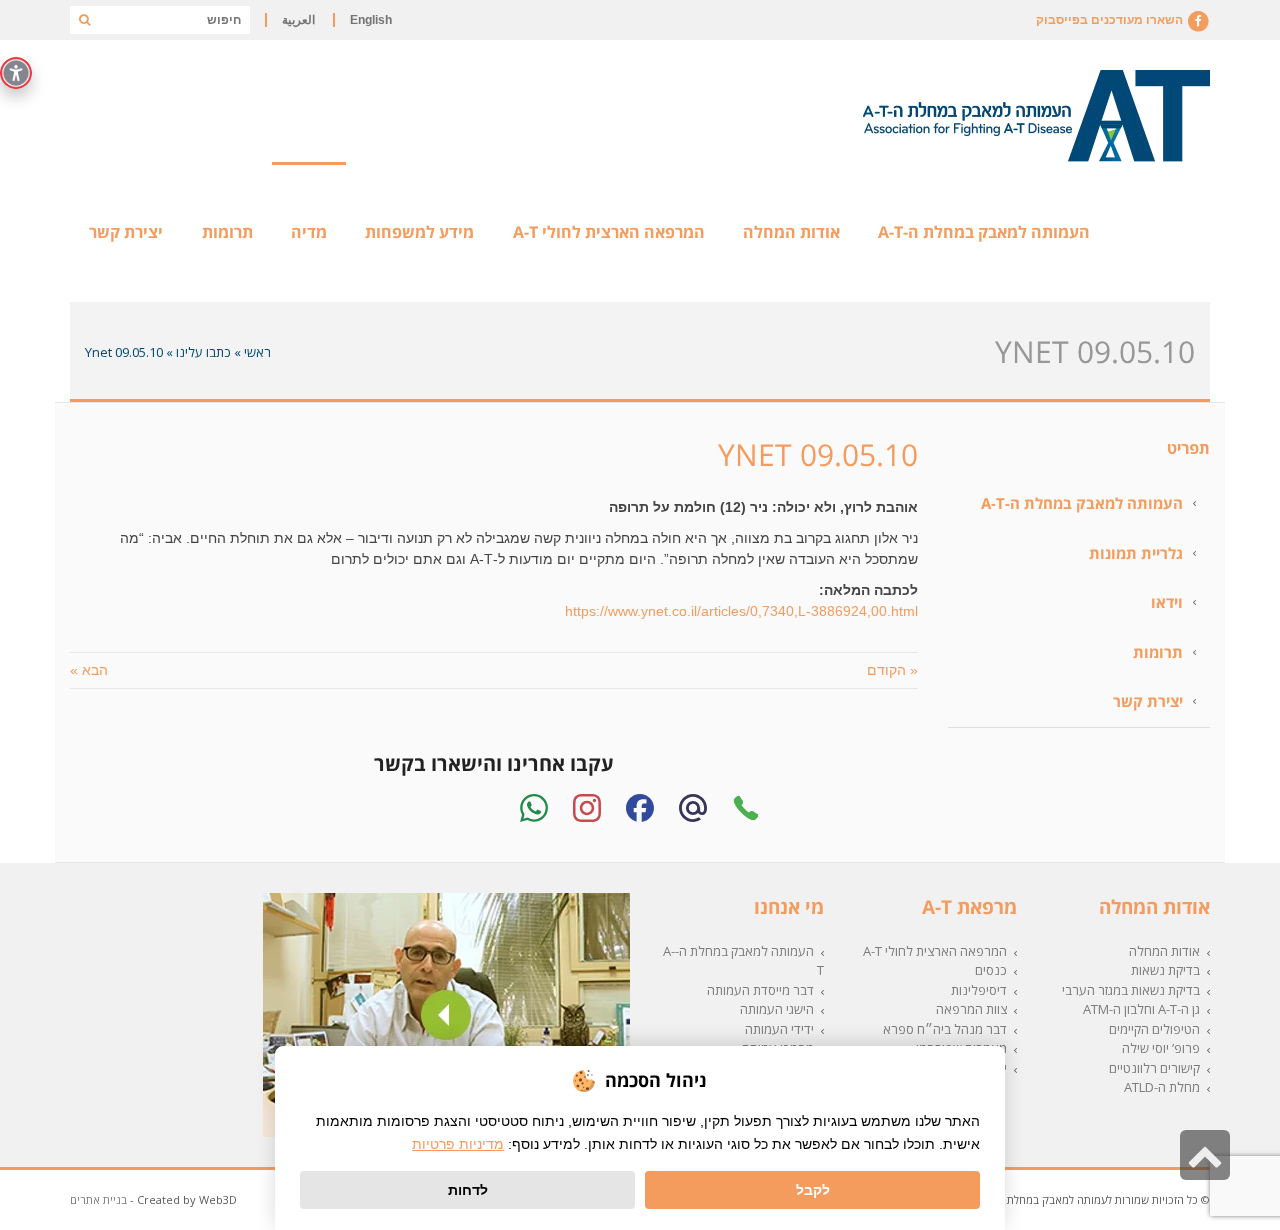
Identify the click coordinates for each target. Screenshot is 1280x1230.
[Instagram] (587, 808)
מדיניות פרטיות (458, 1144)
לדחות (468, 1190)
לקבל (813, 1190)
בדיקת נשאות (1165, 970)
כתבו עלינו (203, 352)
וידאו (1167, 602)
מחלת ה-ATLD (1162, 1087)
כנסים (991, 970)
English (371, 20)
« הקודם (892, 670)
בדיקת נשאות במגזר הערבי (1131, 990)
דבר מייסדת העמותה (760, 990)
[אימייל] (693, 808)
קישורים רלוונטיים (1154, 1068)
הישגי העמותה (777, 1009)
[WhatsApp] (534, 808)
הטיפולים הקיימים (1154, 1029)
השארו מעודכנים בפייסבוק (1111, 20)
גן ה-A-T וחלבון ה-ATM (1141, 1009)
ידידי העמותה (779, 1029)
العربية (298, 20)
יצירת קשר (1148, 701)
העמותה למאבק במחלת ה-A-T (1082, 503)
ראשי (257, 352)
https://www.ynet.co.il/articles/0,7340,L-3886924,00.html (741, 611)
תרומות (1158, 652)
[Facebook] (640, 808)
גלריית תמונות (1136, 553)
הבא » (89, 670)
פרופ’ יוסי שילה (1161, 1048)
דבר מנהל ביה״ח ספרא (945, 1029)
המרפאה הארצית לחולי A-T (935, 951)
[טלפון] (746, 808)
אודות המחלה (1164, 951)
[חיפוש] (84, 20)
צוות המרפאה (971, 1009)
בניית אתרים (98, 1199)
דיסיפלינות (979, 990)
